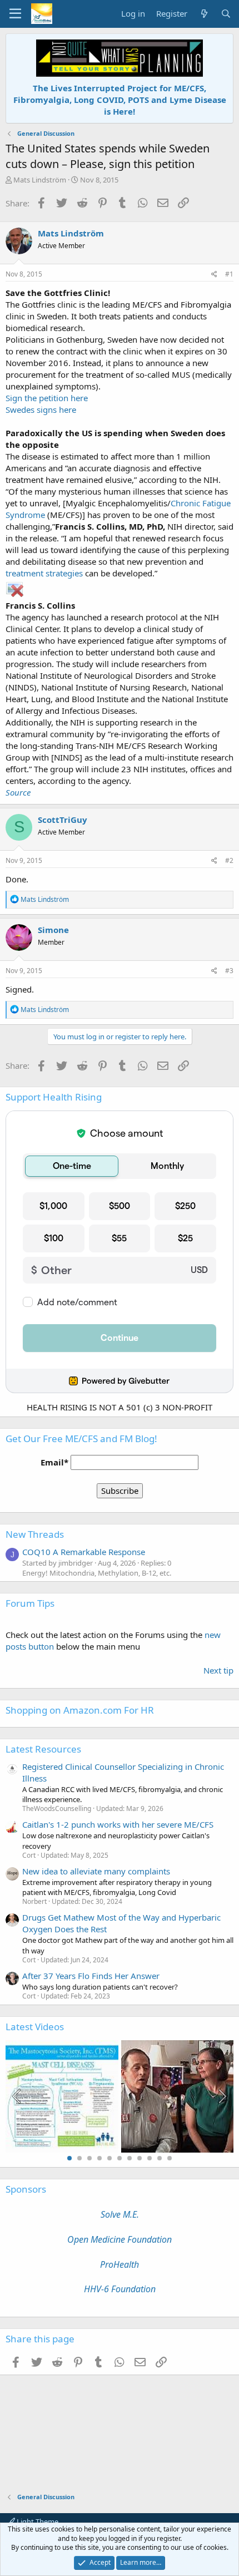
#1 (229, 274)
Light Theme (37, 2521)
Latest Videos (35, 2027)
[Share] (214, 275)
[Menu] (15, 14)
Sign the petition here (47, 398)
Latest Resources (43, 1749)
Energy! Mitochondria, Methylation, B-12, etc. (97, 1573)
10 (160, 2158)
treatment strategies (44, 573)
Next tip (218, 1670)
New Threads (35, 1534)
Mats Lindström (40, 180)
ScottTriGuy (63, 820)
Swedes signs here (41, 409)
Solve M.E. (120, 2214)
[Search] (226, 14)
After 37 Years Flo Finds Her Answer (91, 1976)
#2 (229, 860)
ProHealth (120, 2264)
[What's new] (204, 14)
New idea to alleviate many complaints (96, 1871)
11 (170, 2158)
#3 (229, 971)
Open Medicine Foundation (120, 2239)
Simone (53, 930)
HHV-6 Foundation (120, 2289)
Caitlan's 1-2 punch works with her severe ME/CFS (118, 1824)
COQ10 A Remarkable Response (84, 1552)
